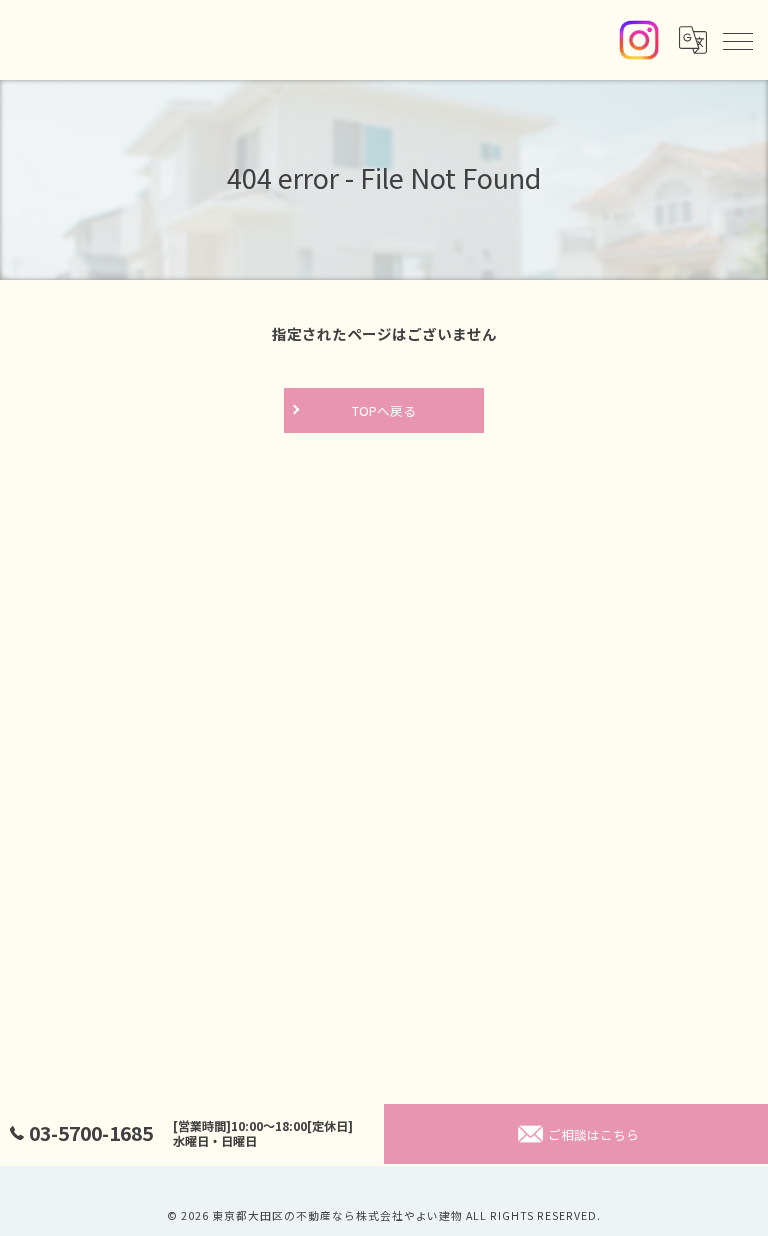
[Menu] (737, 40)
